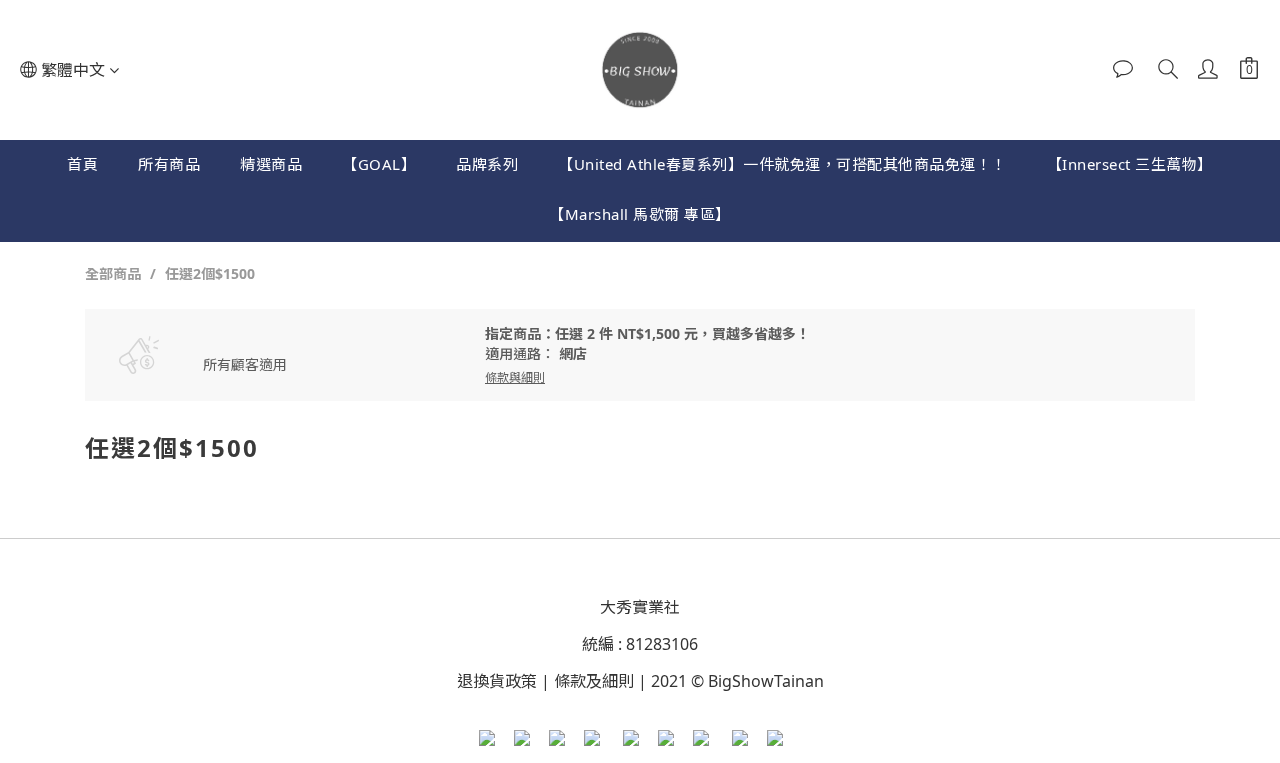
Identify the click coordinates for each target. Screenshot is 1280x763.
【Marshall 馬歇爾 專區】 (640, 214)
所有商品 (169, 164)
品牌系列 (487, 164)
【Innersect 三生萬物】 (1130, 164)
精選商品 (271, 164)
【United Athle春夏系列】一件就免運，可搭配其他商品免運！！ (782, 164)
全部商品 (113, 273)
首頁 (82, 164)
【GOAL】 (379, 164)
